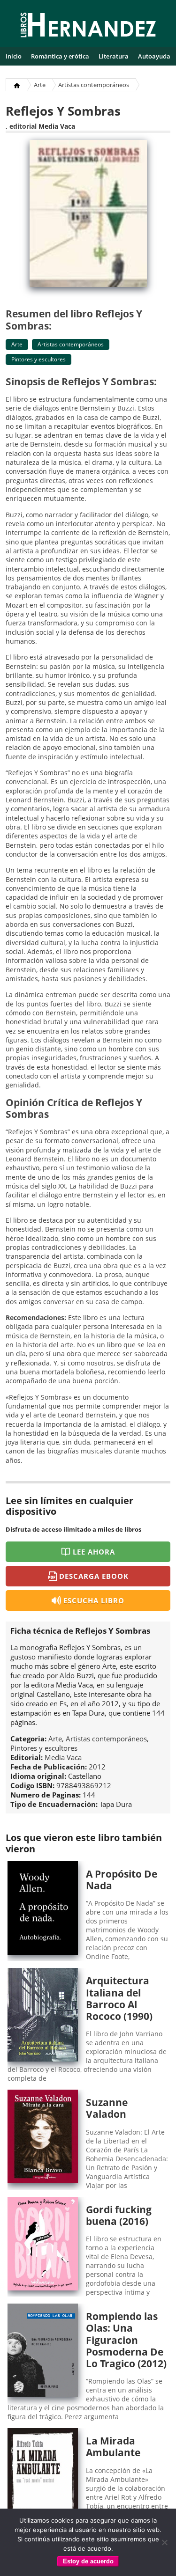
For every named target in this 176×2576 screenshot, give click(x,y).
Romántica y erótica (60, 56)
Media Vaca (57, 126)
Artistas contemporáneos (94, 85)
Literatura (114, 56)
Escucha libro (94, 1600)
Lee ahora (94, 1552)
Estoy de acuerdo (88, 2561)
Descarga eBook (94, 1576)
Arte (40, 85)
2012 (97, 1767)
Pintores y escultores (38, 359)
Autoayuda (154, 56)
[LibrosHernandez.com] (88, 27)
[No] (164, 2542)
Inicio (14, 56)
